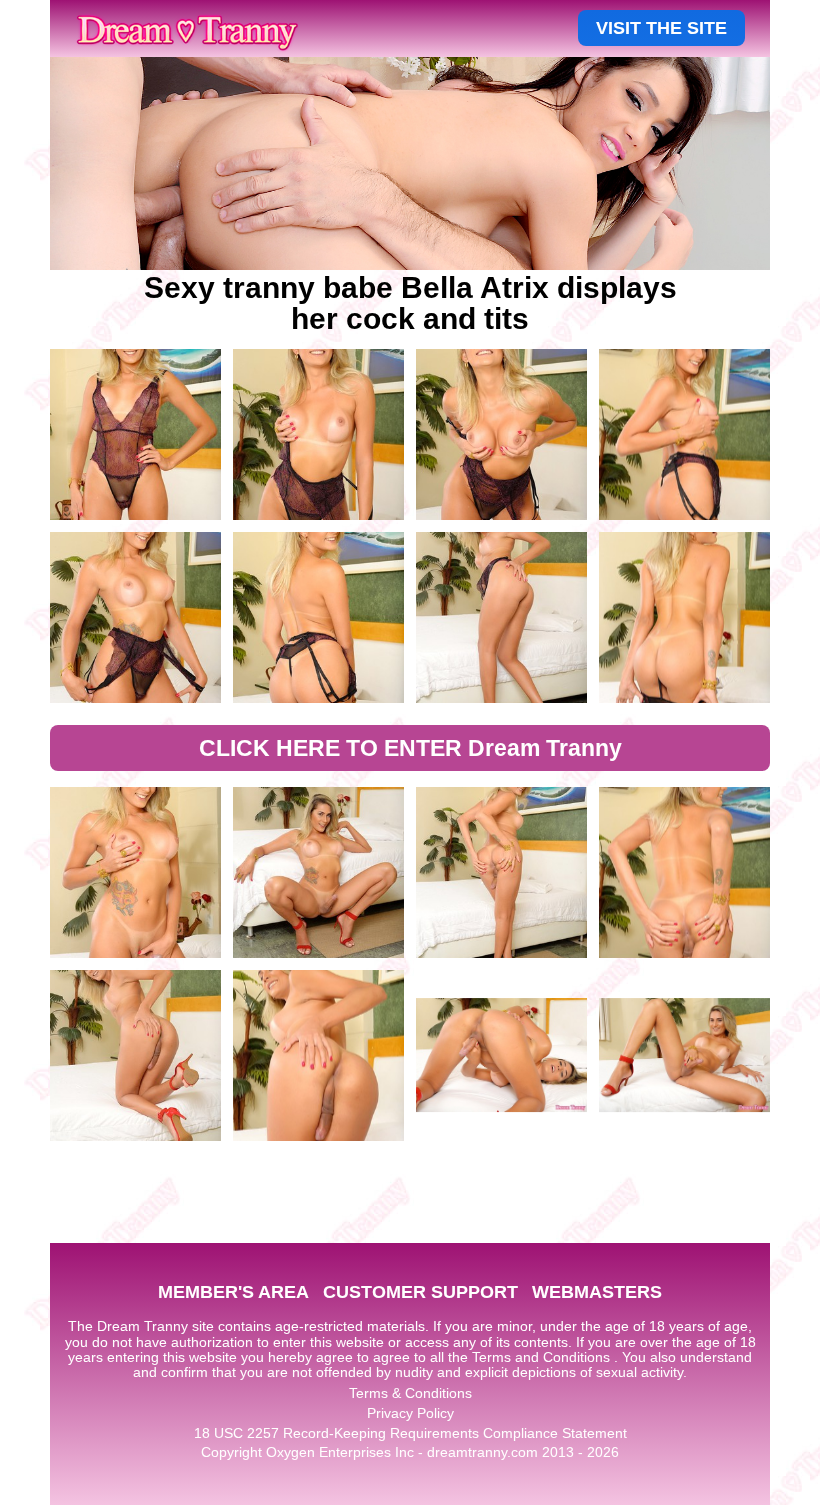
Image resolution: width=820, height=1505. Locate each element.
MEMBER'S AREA (233, 1292)
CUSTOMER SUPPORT (420, 1292)
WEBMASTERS (597, 1292)
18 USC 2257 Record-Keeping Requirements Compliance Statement (410, 1433)
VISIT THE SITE (661, 28)
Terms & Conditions (410, 1393)
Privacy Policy (410, 1413)
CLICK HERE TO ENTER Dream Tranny (410, 748)
